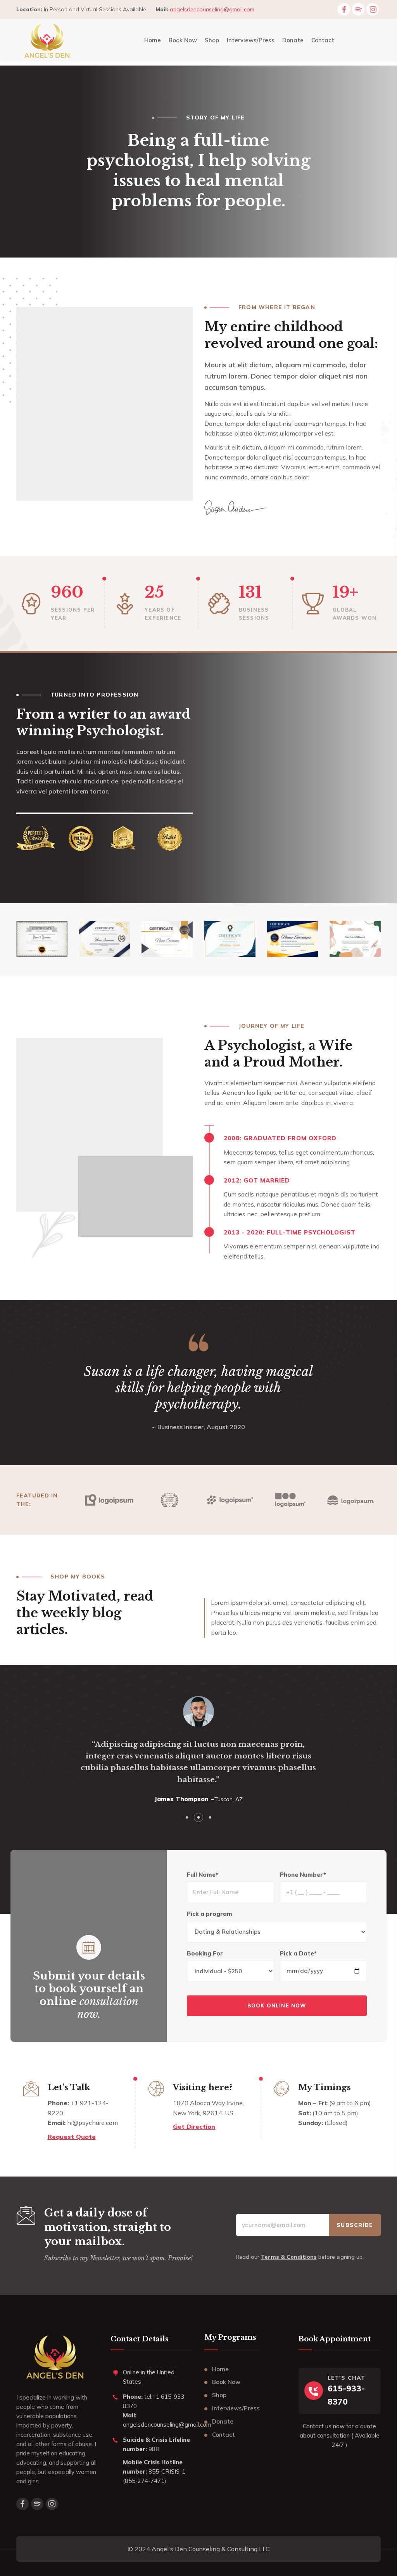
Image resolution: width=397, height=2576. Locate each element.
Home (220, 2369)
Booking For (205, 1953)
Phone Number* (303, 1875)
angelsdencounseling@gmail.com (212, 9)
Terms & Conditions (289, 2257)
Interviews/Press (236, 2408)
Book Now (226, 2382)
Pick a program (210, 1914)
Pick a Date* (298, 1953)
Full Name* (203, 1875)
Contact (224, 2435)
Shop (219, 2395)
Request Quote (72, 2137)
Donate (223, 2421)
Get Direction (194, 2126)
